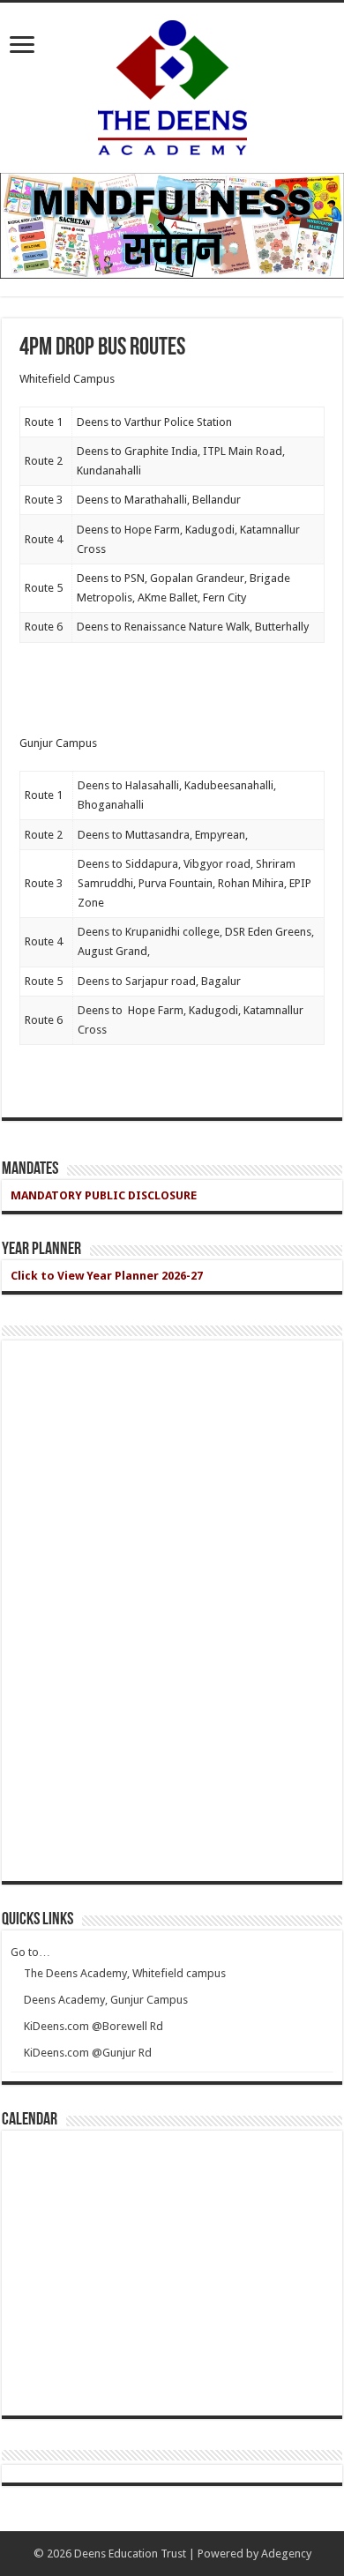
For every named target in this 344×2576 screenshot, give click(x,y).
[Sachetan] (172, 225)
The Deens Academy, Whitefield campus (125, 1973)
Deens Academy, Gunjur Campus (106, 2000)
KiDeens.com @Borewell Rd (93, 2026)
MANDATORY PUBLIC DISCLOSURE (104, 1195)
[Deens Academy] (172, 85)
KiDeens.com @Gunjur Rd (88, 2053)
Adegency (286, 2554)
